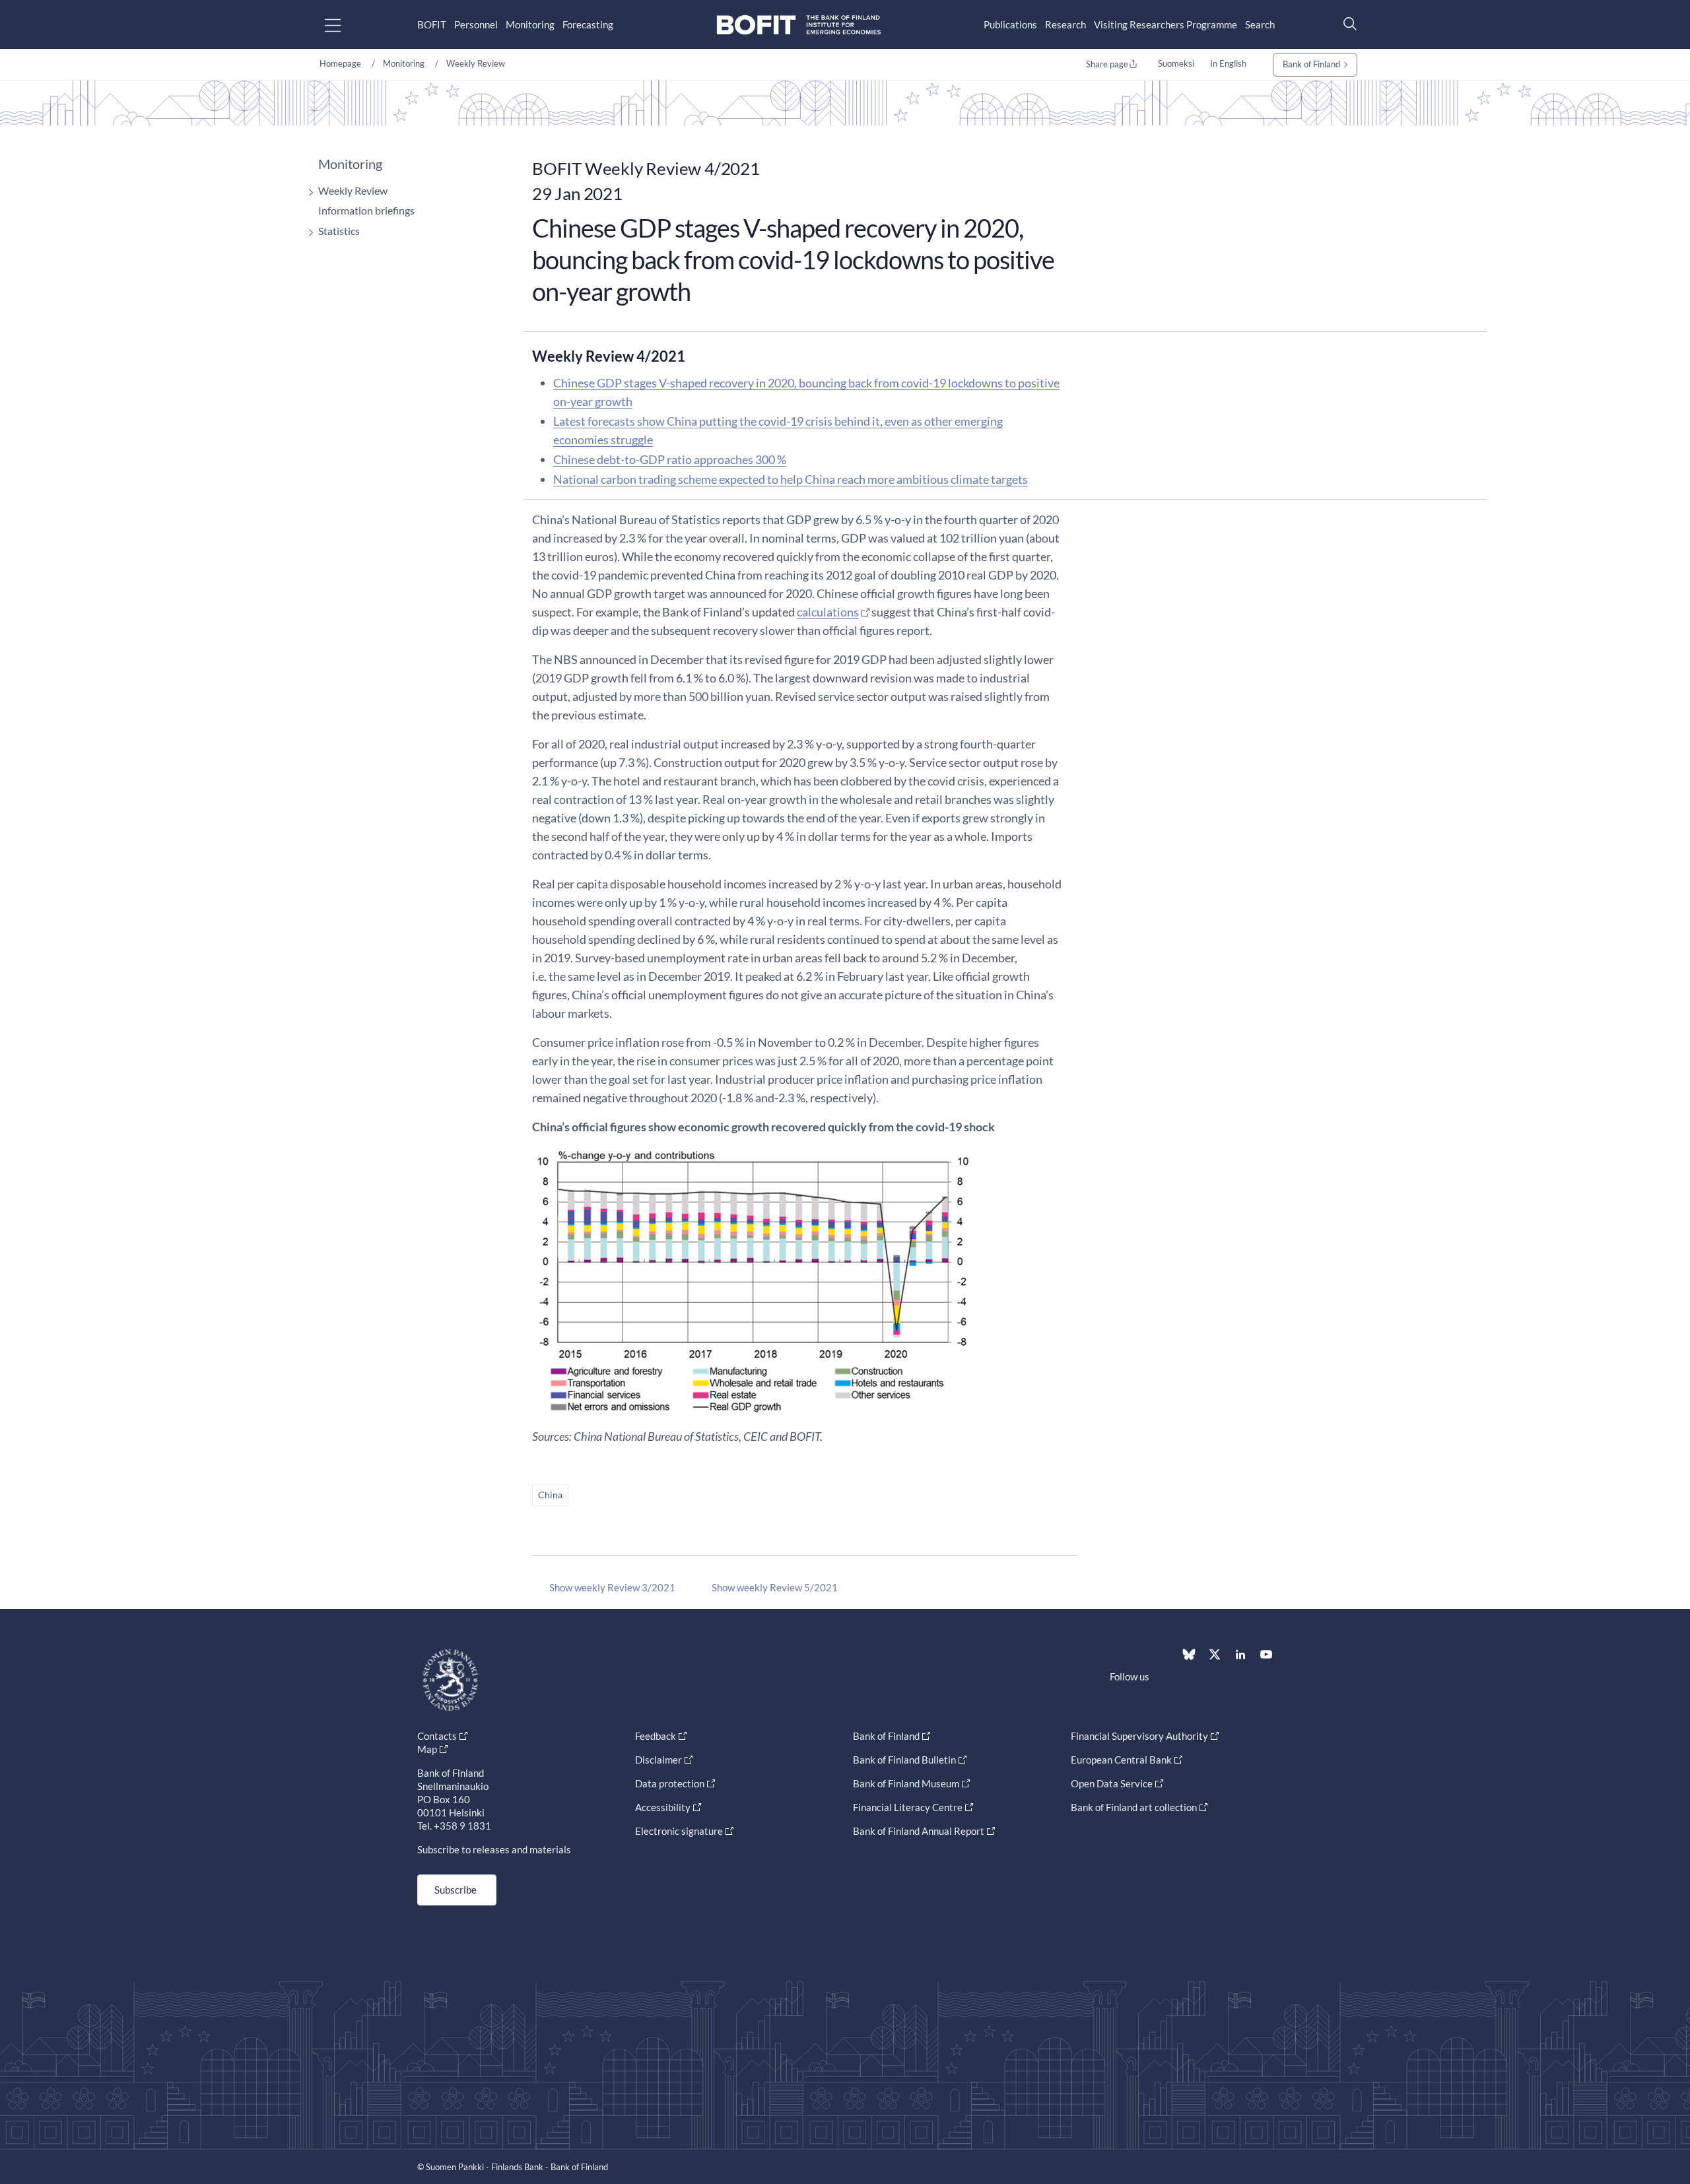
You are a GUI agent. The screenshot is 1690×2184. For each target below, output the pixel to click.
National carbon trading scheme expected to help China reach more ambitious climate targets (791, 479)
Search (1260, 24)
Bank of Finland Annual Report (919, 1831)
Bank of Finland (1311, 64)
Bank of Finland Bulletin (904, 1760)
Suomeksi (1176, 63)
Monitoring (530, 24)
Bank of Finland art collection (1134, 1807)
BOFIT (432, 24)
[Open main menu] (344, 25)
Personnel (476, 24)
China (550, 1495)
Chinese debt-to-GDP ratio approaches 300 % (670, 459)
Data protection (670, 1783)
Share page (1107, 64)
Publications (1010, 24)
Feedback (656, 1736)
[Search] (1347, 23)
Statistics (339, 231)
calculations (828, 612)
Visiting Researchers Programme (1166, 24)
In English (1228, 63)
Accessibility (663, 1807)
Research (1065, 24)
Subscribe (456, 1890)
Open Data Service (1112, 1783)
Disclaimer (659, 1760)
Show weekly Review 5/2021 (775, 1587)
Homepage (340, 63)
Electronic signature (679, 1831)
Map (427, 1749)
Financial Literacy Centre (908, 1807)
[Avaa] (308, 192)
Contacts (437, 1736)
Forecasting (588, 24)
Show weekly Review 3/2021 (612, 1587)
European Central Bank (1121, 1760)
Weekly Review (476, 63)
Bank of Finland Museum (906, 1783)
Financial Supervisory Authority (1139, 1736)
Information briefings (366, 210)
